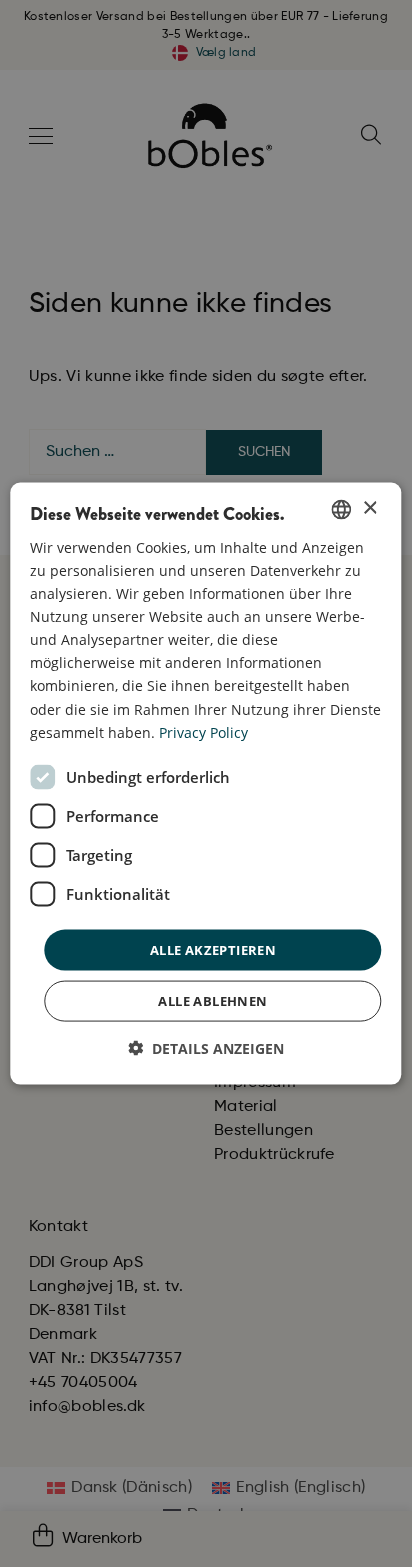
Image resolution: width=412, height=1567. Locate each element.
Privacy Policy (203, 731)
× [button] (369, 508)
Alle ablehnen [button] (212, 1001)
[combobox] (342, 509)
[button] (206, 1048)
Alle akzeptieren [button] (213, 949)
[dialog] (205, 783)
